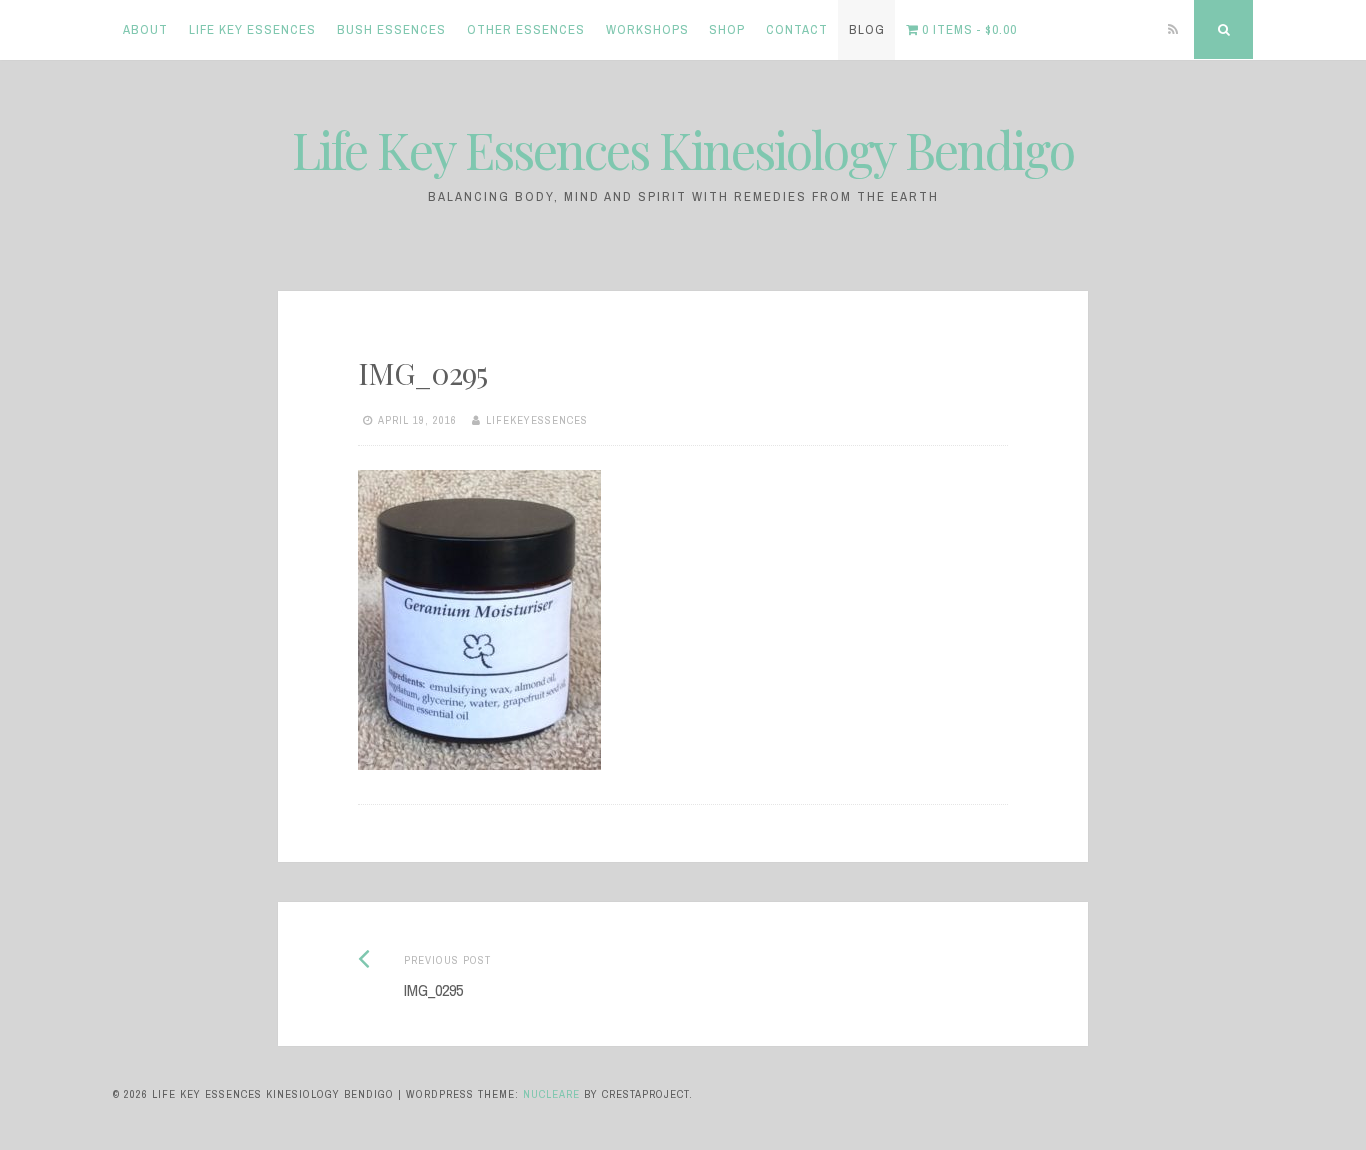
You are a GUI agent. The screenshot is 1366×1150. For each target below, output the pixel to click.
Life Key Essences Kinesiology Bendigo (683, 149)
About (145, 29)
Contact (797, 29)
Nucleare (551, 1094)
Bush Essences (391, 29)
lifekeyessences (537, 420)
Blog (867, 29)
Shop (727, 29)
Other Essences (526, 29)
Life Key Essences (252, 29)
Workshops (647, 29)
